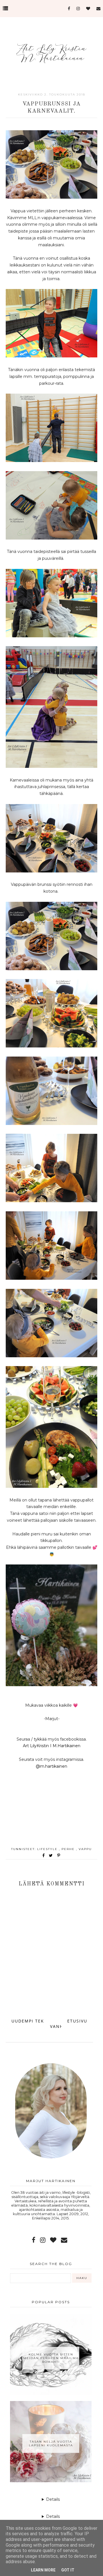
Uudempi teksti (31, 2021)
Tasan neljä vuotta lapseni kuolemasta (51, 2443)
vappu (85, 1849)
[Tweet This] (52, 1855)
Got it (68, 2570)
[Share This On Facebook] (44, 1855)
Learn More (43, 2570)
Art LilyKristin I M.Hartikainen (52, 1746)
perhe (69, 1849)
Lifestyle (48, 1849)
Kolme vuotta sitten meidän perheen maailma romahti (51, 2358)
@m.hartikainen (51, 1766)
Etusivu (77, 2021)
